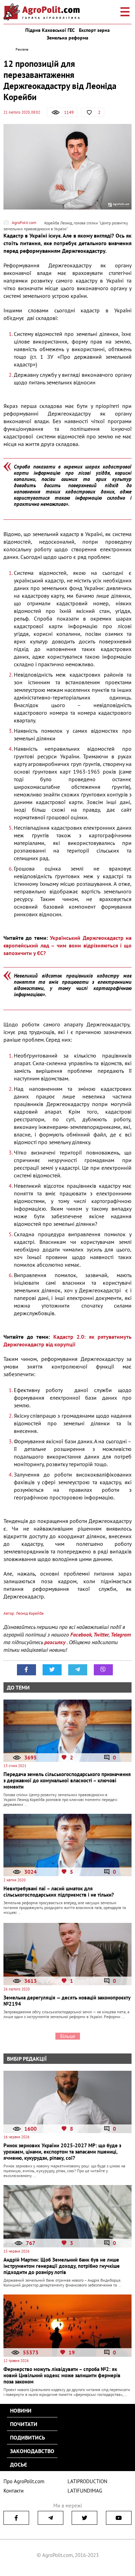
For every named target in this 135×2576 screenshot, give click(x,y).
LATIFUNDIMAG (85, 2491)
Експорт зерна (94, 30)
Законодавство (32, 2451)
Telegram (121, 1634)
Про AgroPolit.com (24, 2481)
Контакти (13, 2491)
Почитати (24, 2424)
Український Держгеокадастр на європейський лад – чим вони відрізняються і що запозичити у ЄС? (67, 945)
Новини (21, 2410)
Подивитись (28, 2437)
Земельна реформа (67, 38)
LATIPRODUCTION (87, 2481)
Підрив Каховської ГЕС (50, 30)
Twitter (101, 1634)
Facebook (81, 1634)
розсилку (56, 1642)
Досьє (19, 2464)
